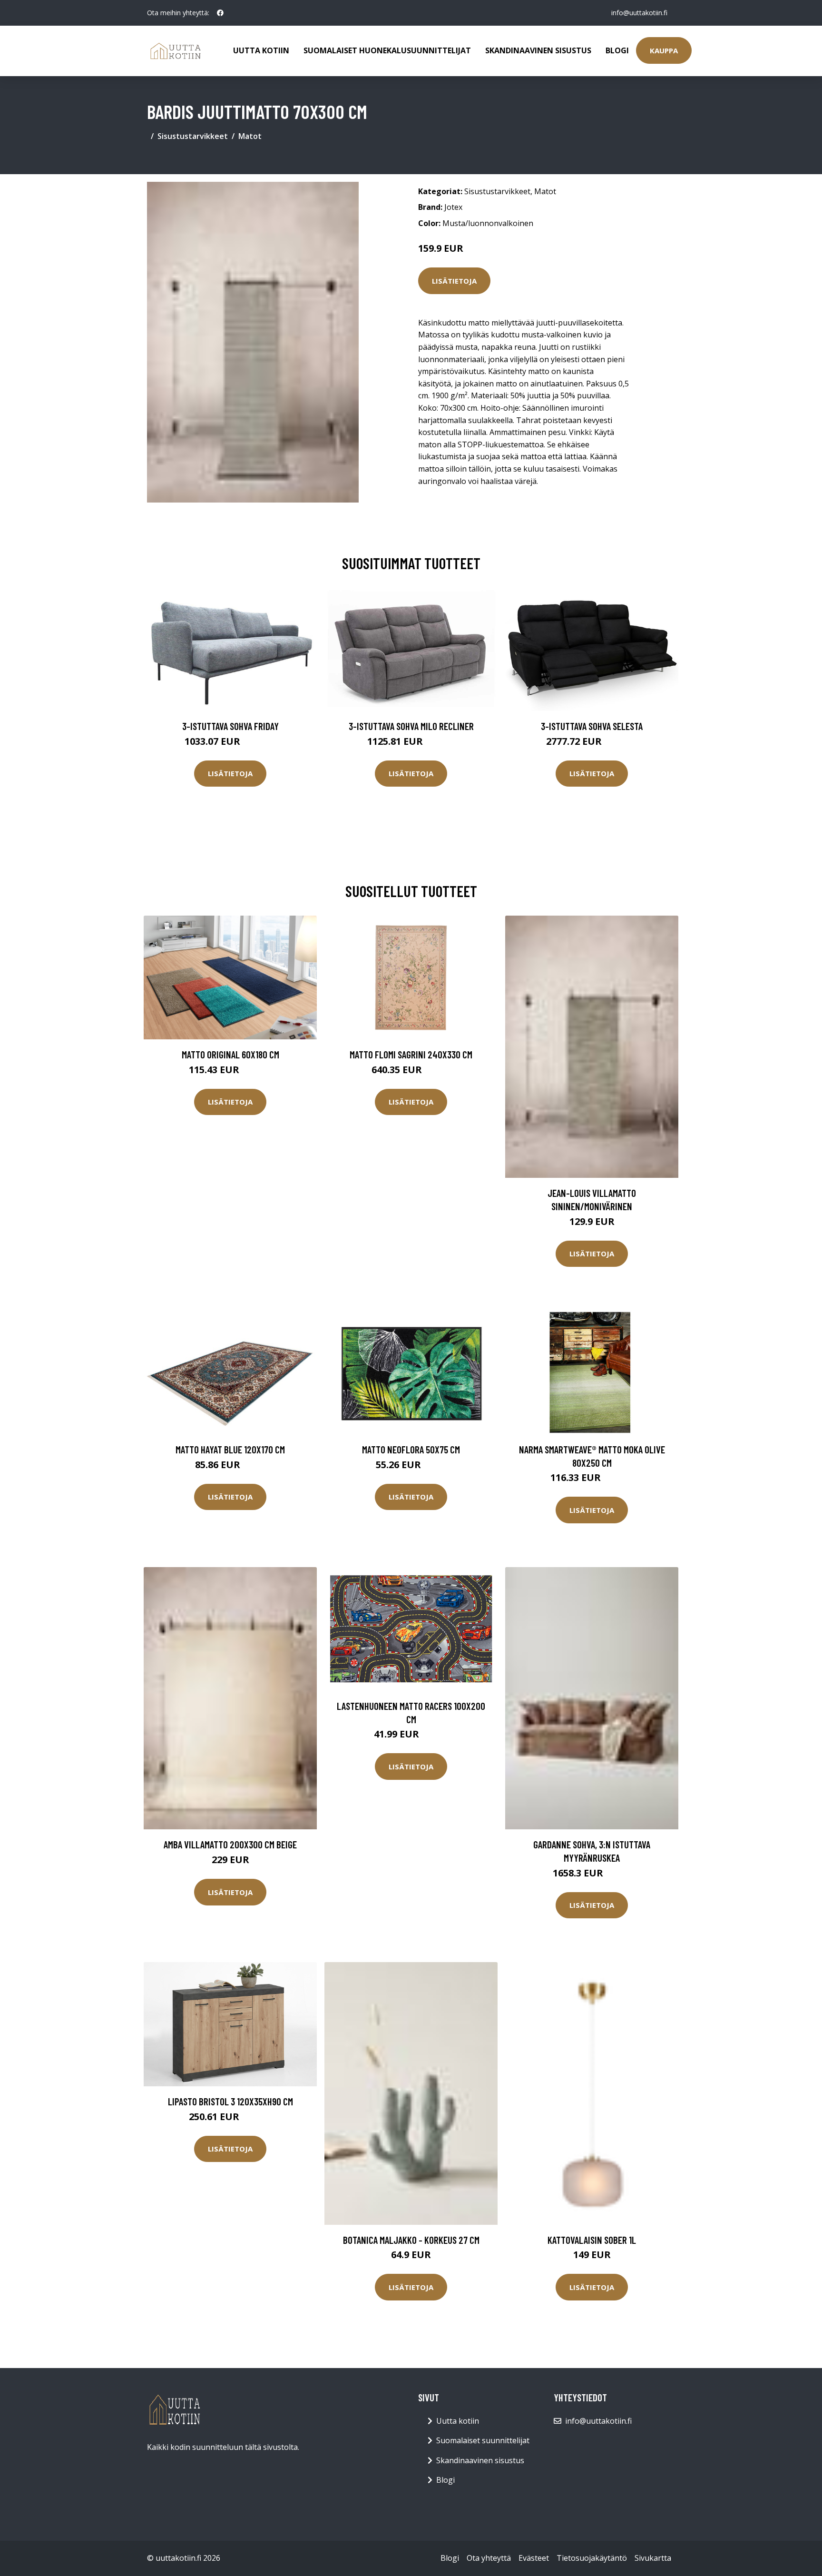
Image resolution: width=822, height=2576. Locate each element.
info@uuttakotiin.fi (639, 13)
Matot (250, 136)
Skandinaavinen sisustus (538, 50)
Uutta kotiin (261, 50)
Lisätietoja (454, 281)
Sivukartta (653, 2558)
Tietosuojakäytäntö (592, 2558)
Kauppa (664, 50)
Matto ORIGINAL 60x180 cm (230, 1054)
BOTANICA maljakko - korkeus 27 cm (411, 2240)
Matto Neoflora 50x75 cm (411, 1449)
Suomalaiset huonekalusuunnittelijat (387, 50)
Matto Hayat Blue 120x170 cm (230, 1449)
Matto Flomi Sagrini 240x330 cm (411, 1054)
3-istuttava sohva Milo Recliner (411, 726)
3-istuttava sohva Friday (230, 726)
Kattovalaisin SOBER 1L (592, 2240)
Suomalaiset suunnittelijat (483, 2440)
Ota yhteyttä (489, 2558)
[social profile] (220, 13)
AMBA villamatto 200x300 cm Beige (230, 1844)
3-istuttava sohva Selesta (592, 726)
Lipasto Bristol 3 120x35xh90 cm (230, 2101)
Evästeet (534, 2558)
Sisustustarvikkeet (193, 136)
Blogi (617, 50)
